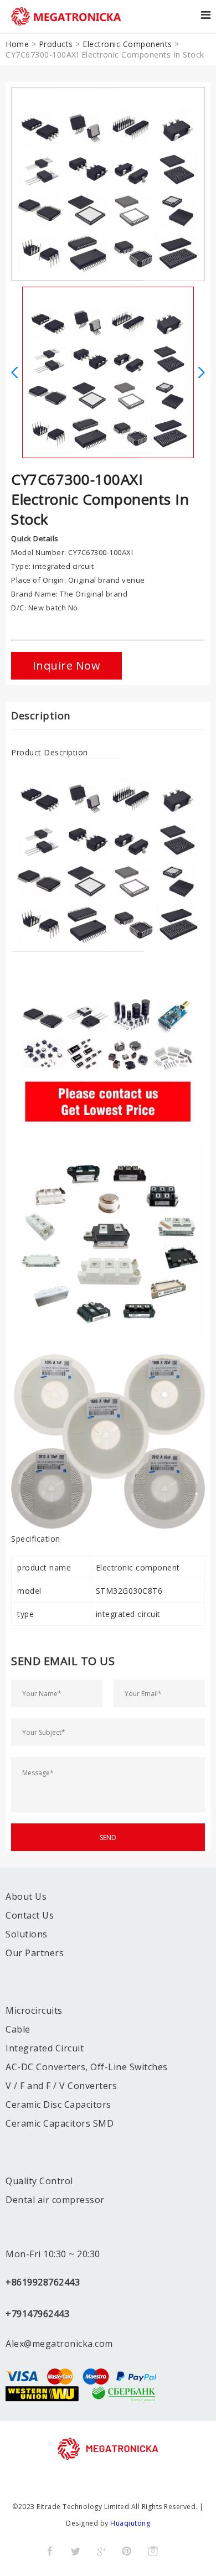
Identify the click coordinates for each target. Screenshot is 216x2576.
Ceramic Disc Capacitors (58, 2105)
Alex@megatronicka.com (59, 2344)
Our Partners (35, 1953)
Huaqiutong (130, 2523)
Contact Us (30, 1915)
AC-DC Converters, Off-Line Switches (87, 2067)
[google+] (101, 2551)
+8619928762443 (43, 2282)
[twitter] (75, 2551)
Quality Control (39, 2181)
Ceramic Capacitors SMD (60, 2123)
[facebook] (50, 2551)
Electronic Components (127, 44)
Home (17, 44)
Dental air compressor (55, 2200)
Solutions (27, 1934)
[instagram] (153, 2551)
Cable (18, 2029)
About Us (26, 1896)
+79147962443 (37, 2314)
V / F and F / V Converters (61, 2086)
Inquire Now (67, 665)
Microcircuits (34, 2010)
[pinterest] (127, 2551)
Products (56, 44)
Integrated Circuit (45, 2048)
